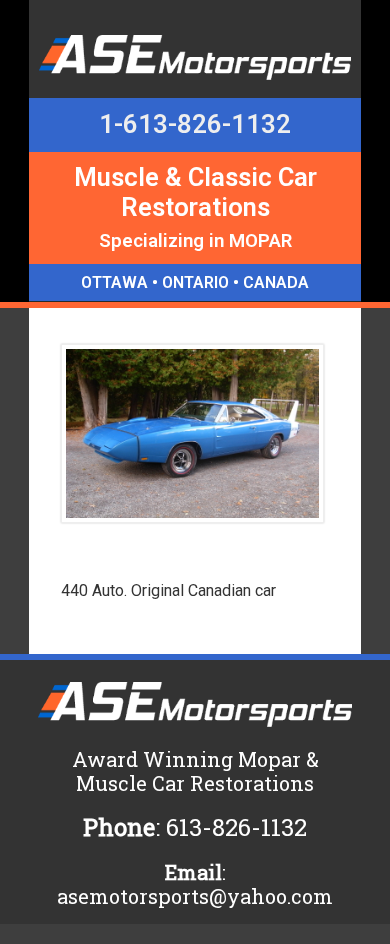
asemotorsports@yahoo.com (195, 896)
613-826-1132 (236, 827)
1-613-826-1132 (195, 124)
